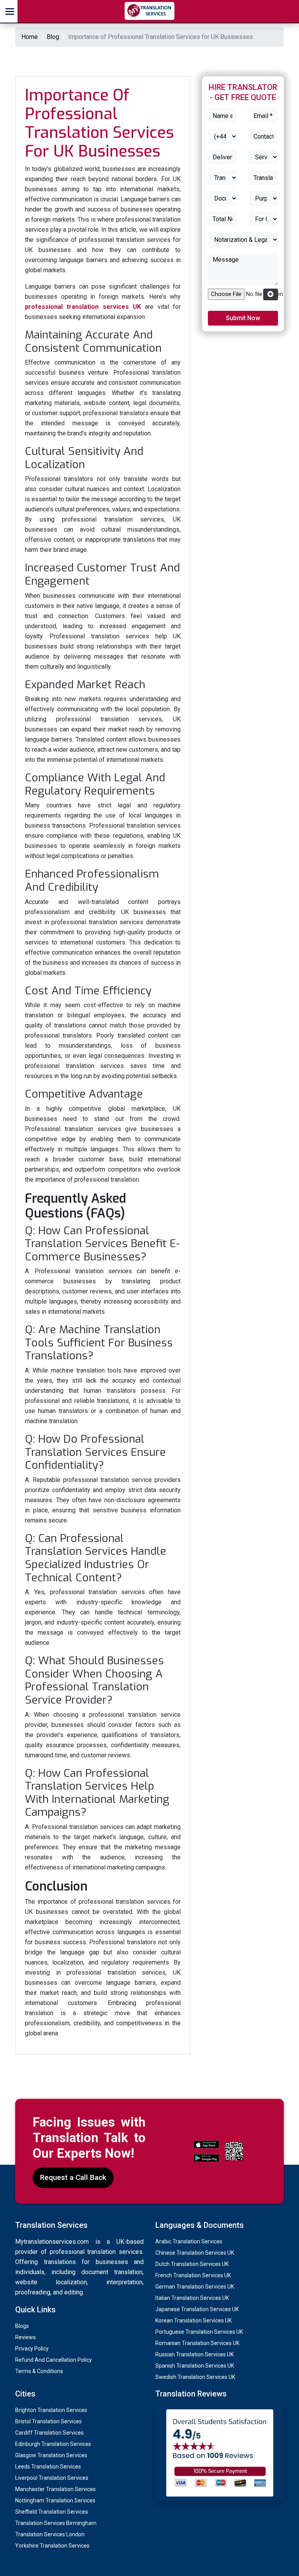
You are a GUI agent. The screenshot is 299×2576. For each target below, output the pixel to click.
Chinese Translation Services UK (195, 2253)
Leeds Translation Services (48, 2467)
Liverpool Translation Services (52, 2478)
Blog (53, 37)
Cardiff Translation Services (49, 2433)
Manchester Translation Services (55, 2489)
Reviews (26, 2337)
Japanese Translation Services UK (197, 2309)
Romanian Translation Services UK (197, 2343)
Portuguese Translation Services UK (199, 2332)
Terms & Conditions (39, 2371)
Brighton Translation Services (51, 2410)
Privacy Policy (32, 2349)
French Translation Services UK (193, 2275)
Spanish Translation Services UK (195, 2366)
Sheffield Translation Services (52, 2512)
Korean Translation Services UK (193, 2321)
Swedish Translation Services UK (195, 2377)
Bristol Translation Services (48, 2421)
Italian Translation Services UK (192, 2298)
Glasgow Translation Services (51, 2455)
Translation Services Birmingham (56, 2523)
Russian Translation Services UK (194, 2354)
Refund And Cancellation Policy (54, 2360)
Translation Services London (50, 2534)
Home (30, 37)
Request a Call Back (73, 2177)
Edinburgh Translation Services (53, 2444)
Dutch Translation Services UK (192, 2264)
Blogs (22, 2326)
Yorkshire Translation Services (52, 2546)
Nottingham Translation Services (55, 2500)
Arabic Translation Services (189, 2241)
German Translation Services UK (195, 2287)
